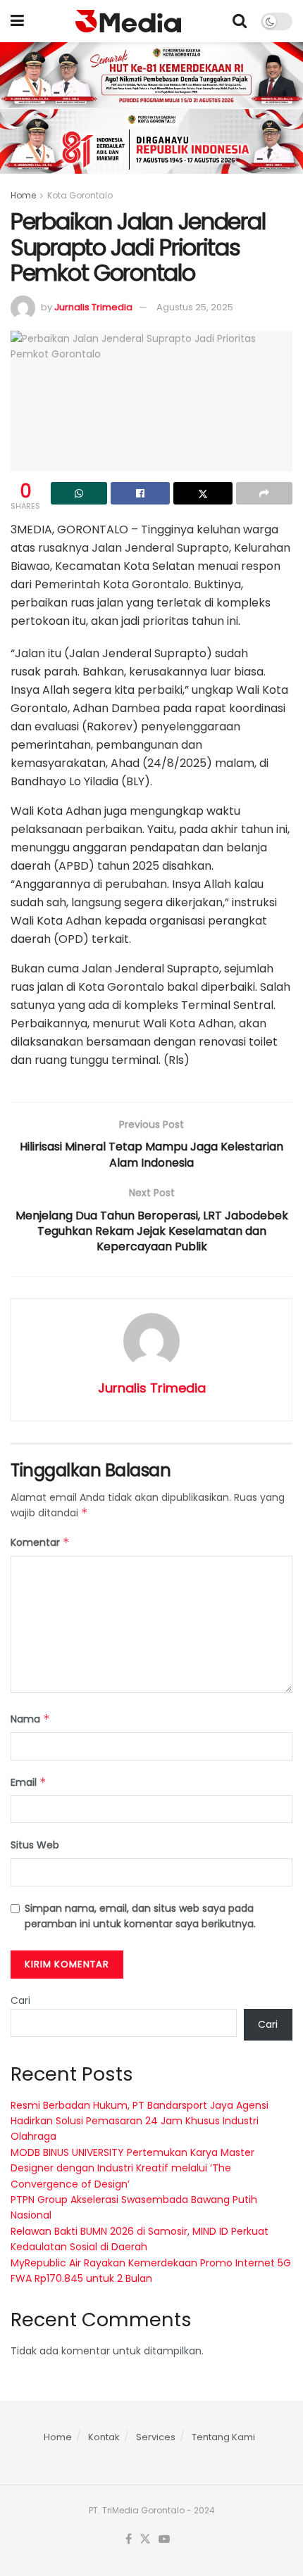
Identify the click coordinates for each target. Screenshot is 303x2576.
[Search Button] (240, 21)
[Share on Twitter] (203, 493)
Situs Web (35, 1845)
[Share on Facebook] (140, 493)
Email (29, 1782)
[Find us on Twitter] (145, 2539)
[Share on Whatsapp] (79, 493)
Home (23, 195)
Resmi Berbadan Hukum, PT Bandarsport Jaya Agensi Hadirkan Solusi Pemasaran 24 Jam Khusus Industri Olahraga (140, 2121)
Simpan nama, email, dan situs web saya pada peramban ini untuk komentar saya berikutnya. (140, 1916)
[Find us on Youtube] (164, 2539)
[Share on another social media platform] (264, 493)
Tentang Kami (223, 2437)
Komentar (40, 1542)
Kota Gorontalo (80, 195)
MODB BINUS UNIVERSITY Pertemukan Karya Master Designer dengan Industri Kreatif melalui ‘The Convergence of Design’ (132, 2168)
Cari (20, 2000)
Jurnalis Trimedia (93, 307)
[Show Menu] (17, 21)
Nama (30, 1719)
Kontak (104, 2437)
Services (156, 2437)
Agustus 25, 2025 (195, 307)
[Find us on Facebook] (129, 2539)
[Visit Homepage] (128, 21)
